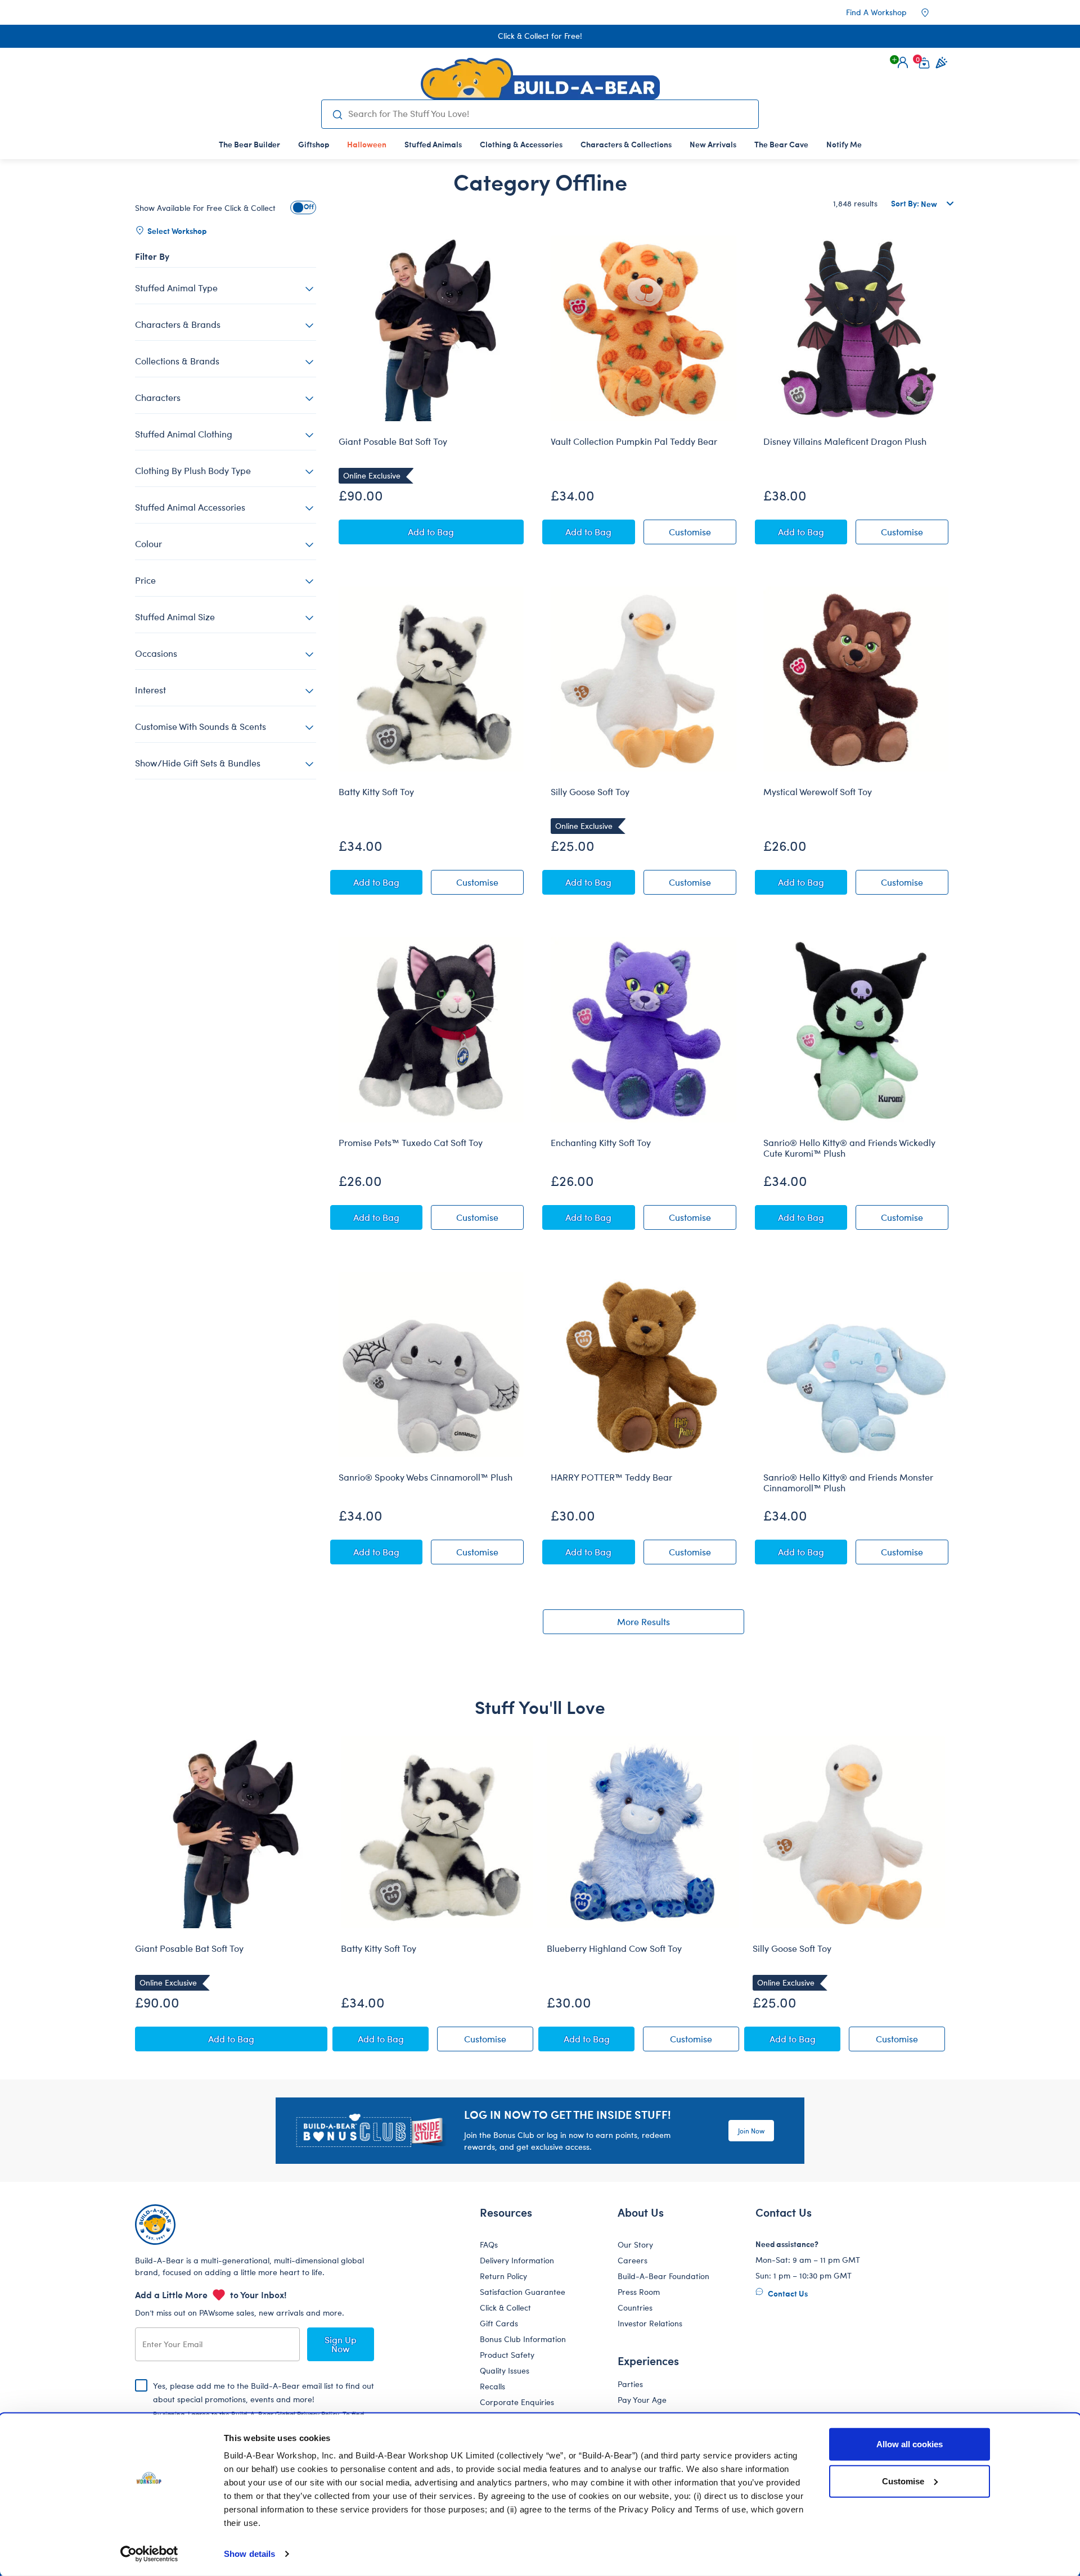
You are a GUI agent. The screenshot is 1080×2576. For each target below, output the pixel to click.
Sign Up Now (341, 2344)
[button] (903, 62)
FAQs (489, 2245)
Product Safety (507, 2355)
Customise (903, 2481)
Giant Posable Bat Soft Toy (393, 441)
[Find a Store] (933, 12)
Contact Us (787, 2293)
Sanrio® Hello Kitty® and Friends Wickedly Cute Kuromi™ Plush (849, 1148)
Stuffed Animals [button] (433, 144)
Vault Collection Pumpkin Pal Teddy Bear (634, 441)
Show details (249, 2554)
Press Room (639, 2292)
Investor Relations (650, 2323)
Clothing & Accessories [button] (521, 144)
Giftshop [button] (314, 144)
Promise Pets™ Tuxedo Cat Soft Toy (411, 1143)
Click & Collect (505, 2307)
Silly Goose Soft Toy (590, 792)
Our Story (635, 2245)
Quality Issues (505, 2370)
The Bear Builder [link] (249, 144)
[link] (367, 144)
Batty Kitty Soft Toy (376, 792)
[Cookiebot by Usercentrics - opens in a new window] (149, 2554)
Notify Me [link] (844, 144)
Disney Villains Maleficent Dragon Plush (845, 441)
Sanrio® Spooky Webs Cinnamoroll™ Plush (426, 1477)
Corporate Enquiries (517, 2402)
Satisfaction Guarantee (523, 2292)
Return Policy (503, 2276)
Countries (635, 2307)
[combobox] (549, 114)
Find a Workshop (876, 12)
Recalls (492, 2386)
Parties (630, 2384)
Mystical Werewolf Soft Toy (818, 792)
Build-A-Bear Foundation (663, 2276)
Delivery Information (517, 2260)
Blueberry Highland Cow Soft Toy (614, 1948)
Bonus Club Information (523, 2339)
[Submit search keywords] (337, 114)
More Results (643, 1621)
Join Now (751, 2131)
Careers (633, 2260)
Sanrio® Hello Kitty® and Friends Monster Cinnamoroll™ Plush (848, 1483)
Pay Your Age (642, 2400)
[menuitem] (249, 144)
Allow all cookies (910, 2444)
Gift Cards (499, 2323)
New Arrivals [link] (713, 144)
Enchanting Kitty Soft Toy (601, 1143)
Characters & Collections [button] (626, 144)
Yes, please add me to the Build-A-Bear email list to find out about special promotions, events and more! (264, 2408)
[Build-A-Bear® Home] (540, 79)
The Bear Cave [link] (781, 144)
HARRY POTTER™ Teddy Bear (611, 1477)
